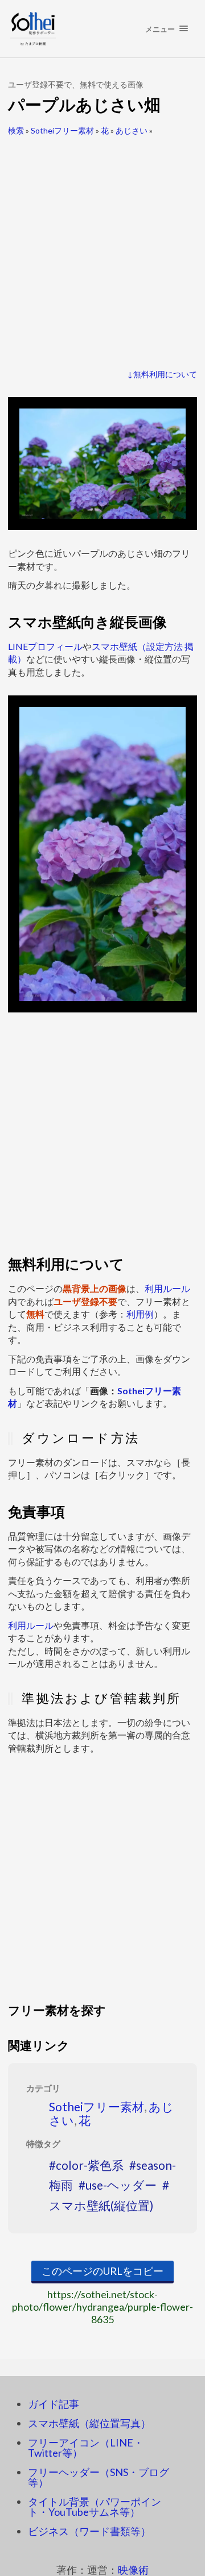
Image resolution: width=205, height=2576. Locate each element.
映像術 (133, 2570)
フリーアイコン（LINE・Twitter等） (86, 2448)
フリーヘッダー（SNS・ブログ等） (99, 2477)
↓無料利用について (162, 374)
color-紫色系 (90, 2165)
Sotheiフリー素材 (62, 130)
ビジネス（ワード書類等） (89, 2531)
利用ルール (167, 1288)
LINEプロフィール (45, 646)
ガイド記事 (54, 2404)
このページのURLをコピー (102, 2271)
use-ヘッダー (121, 2185)
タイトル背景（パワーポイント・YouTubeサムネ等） (95, 2507)
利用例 (140, 1314)
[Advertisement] (102, 248)
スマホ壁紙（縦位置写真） (89, 2423)
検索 (16, 130)
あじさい (132, 130)
